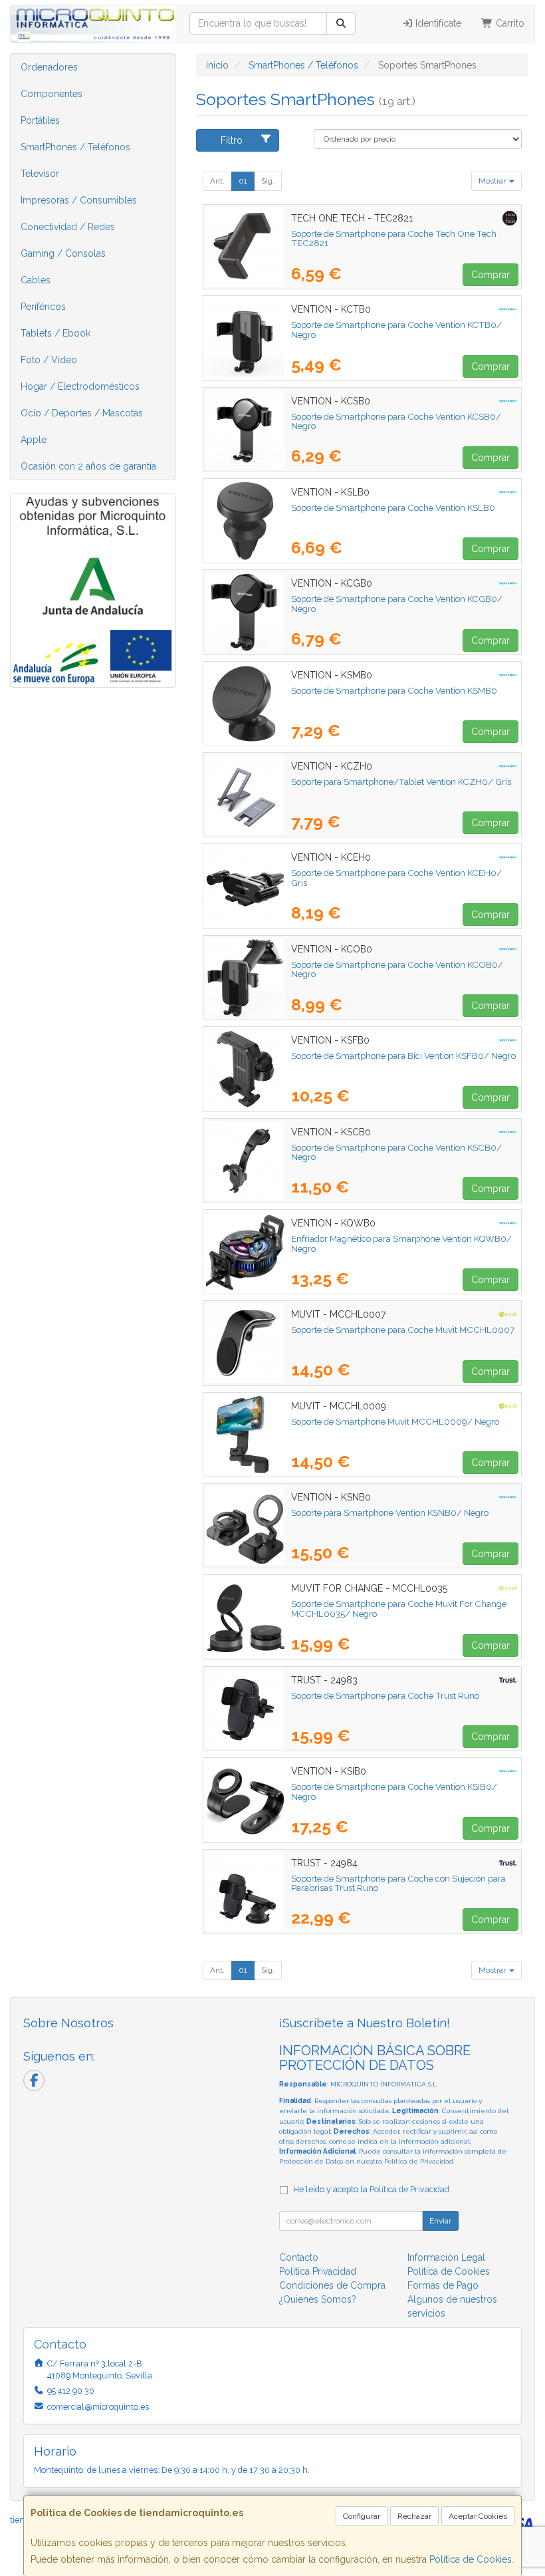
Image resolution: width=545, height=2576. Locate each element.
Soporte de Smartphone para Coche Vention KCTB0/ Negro (396, 330)
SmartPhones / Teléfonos (75, 147)
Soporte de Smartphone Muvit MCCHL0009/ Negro (395, 1421)
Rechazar (414, 2516)
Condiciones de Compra (332, 2285)
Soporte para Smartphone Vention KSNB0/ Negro (390, 1512)
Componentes (52, 94)
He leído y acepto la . (372, 2189)
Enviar (440, 2221)
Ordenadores (49, 67)
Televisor (40, 174)
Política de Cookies (471, 2559)
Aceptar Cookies (478, 2516)
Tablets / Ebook (55, 333)
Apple (34, 440)
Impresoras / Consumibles (79, 200)
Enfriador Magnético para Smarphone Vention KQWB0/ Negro (401, 1243)
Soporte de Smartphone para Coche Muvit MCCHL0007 (403, 1330)
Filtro (232, 140)
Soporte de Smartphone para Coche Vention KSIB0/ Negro (394, 1791)
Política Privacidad (318, 2271)
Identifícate (437, 23)
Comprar (490, 275)
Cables (36, 280)
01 (243, 181)
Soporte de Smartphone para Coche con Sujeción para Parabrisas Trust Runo (398, 1883)
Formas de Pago (443, 2285)
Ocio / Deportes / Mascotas (82, 413)
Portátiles (40, 120)
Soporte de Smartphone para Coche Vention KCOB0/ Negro (397, 969)
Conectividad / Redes (68, 227)
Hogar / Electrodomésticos (80, 386)
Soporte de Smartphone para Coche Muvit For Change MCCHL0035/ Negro (399, 1609)
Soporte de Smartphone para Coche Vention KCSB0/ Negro (396, 421)
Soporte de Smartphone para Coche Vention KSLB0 (393, 507)
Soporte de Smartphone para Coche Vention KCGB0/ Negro (397, 604)
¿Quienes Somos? (318, 2299)
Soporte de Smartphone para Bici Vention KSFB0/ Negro (403, 1056)
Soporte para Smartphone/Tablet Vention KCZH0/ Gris (401, 782)
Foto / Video (49, 360)
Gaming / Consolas (63, 253)
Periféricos (43, 307)
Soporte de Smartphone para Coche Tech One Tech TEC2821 (394, 238)
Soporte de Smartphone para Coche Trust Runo (385, 1695)
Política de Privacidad (419, 2161)
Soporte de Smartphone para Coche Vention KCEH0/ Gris (396, 878)
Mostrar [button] (493, 181)
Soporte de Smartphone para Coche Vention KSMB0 (394, 690)
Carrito (509, 23)
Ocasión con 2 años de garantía (88, 466)
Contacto (299, 2257)
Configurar (362, 2516)
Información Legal (446, 2257)
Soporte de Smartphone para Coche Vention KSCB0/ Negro (396, 1152)
